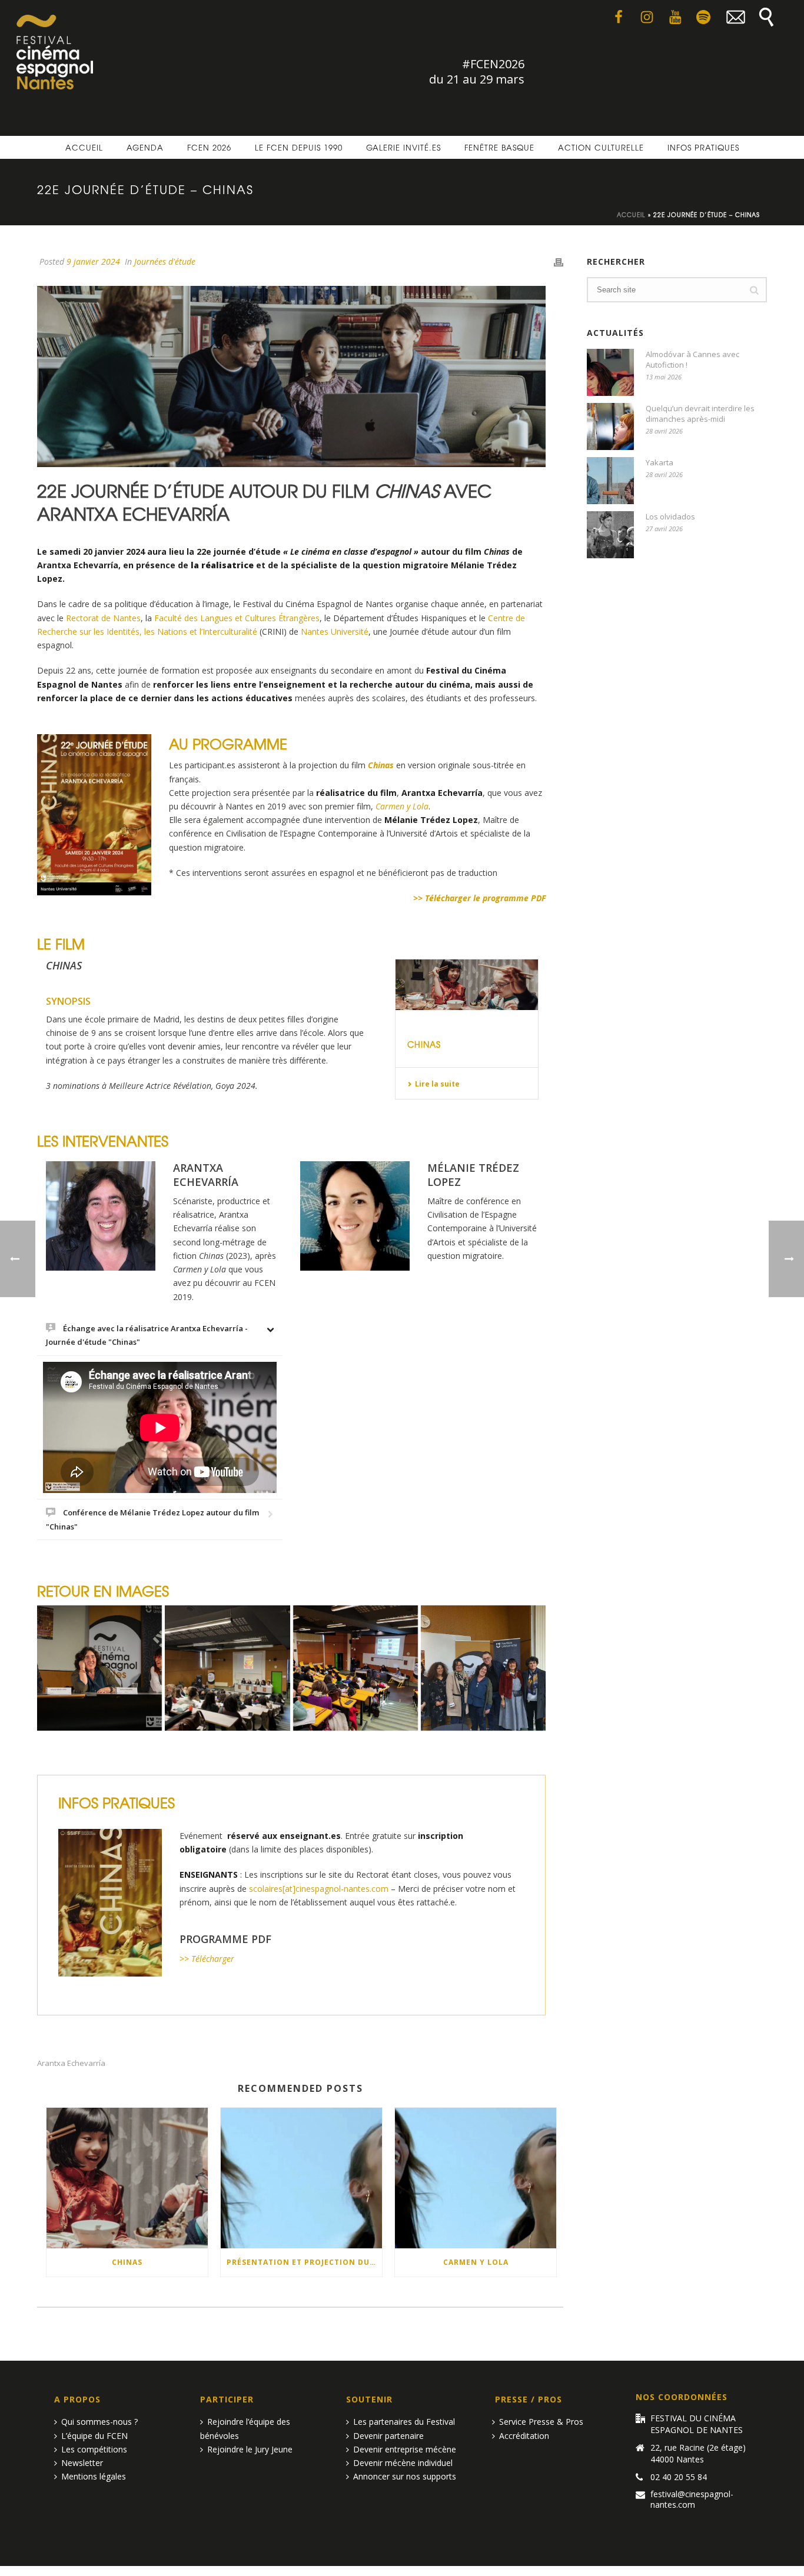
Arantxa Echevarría (71, 2063)
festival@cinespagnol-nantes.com (692, 2500)
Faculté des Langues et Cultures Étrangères (237, 618)
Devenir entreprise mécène (405, 2449)
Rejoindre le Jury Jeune (250, 2449)
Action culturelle (601, 147)
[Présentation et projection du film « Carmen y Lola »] (301, 2178)
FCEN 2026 (209, 147)
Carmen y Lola (476, 2262)
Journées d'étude (165, 261)
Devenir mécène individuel (403, 2463)
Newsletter (82, 2463)
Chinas (424, 1044)
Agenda (145, 147)
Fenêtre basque (499, 147)
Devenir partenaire (388, 2436)
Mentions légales (94, 2476)
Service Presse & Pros (541, 2422)
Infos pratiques (703, 147)
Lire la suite (437, 1084)
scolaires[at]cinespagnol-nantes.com (319, 1889)
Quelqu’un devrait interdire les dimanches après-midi (700, 414)
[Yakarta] (610, 481)
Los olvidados (670, 516)
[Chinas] (467, 985)
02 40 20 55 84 (679, 2477)
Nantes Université (335, 631)
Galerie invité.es (403, 147)
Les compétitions (94, 2449)
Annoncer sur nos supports (405, 2476)
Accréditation (524, 2436)
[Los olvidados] (610, 535)
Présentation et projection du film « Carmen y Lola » (304, 2262)
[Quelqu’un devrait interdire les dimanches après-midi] (610, 426)
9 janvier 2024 (93, 261)
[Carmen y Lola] (476, 2178)
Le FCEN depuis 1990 (299, 147)
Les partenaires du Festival (404, 2422)
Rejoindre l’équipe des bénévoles (245, 2428)
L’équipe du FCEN (94, 2436)
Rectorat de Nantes (103, 618)
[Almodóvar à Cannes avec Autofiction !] (610, 372)
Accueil (84, 147)
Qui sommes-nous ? (99, 2422)
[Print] (559, 261)
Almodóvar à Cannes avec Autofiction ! (692, 359)
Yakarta (660, 462)
